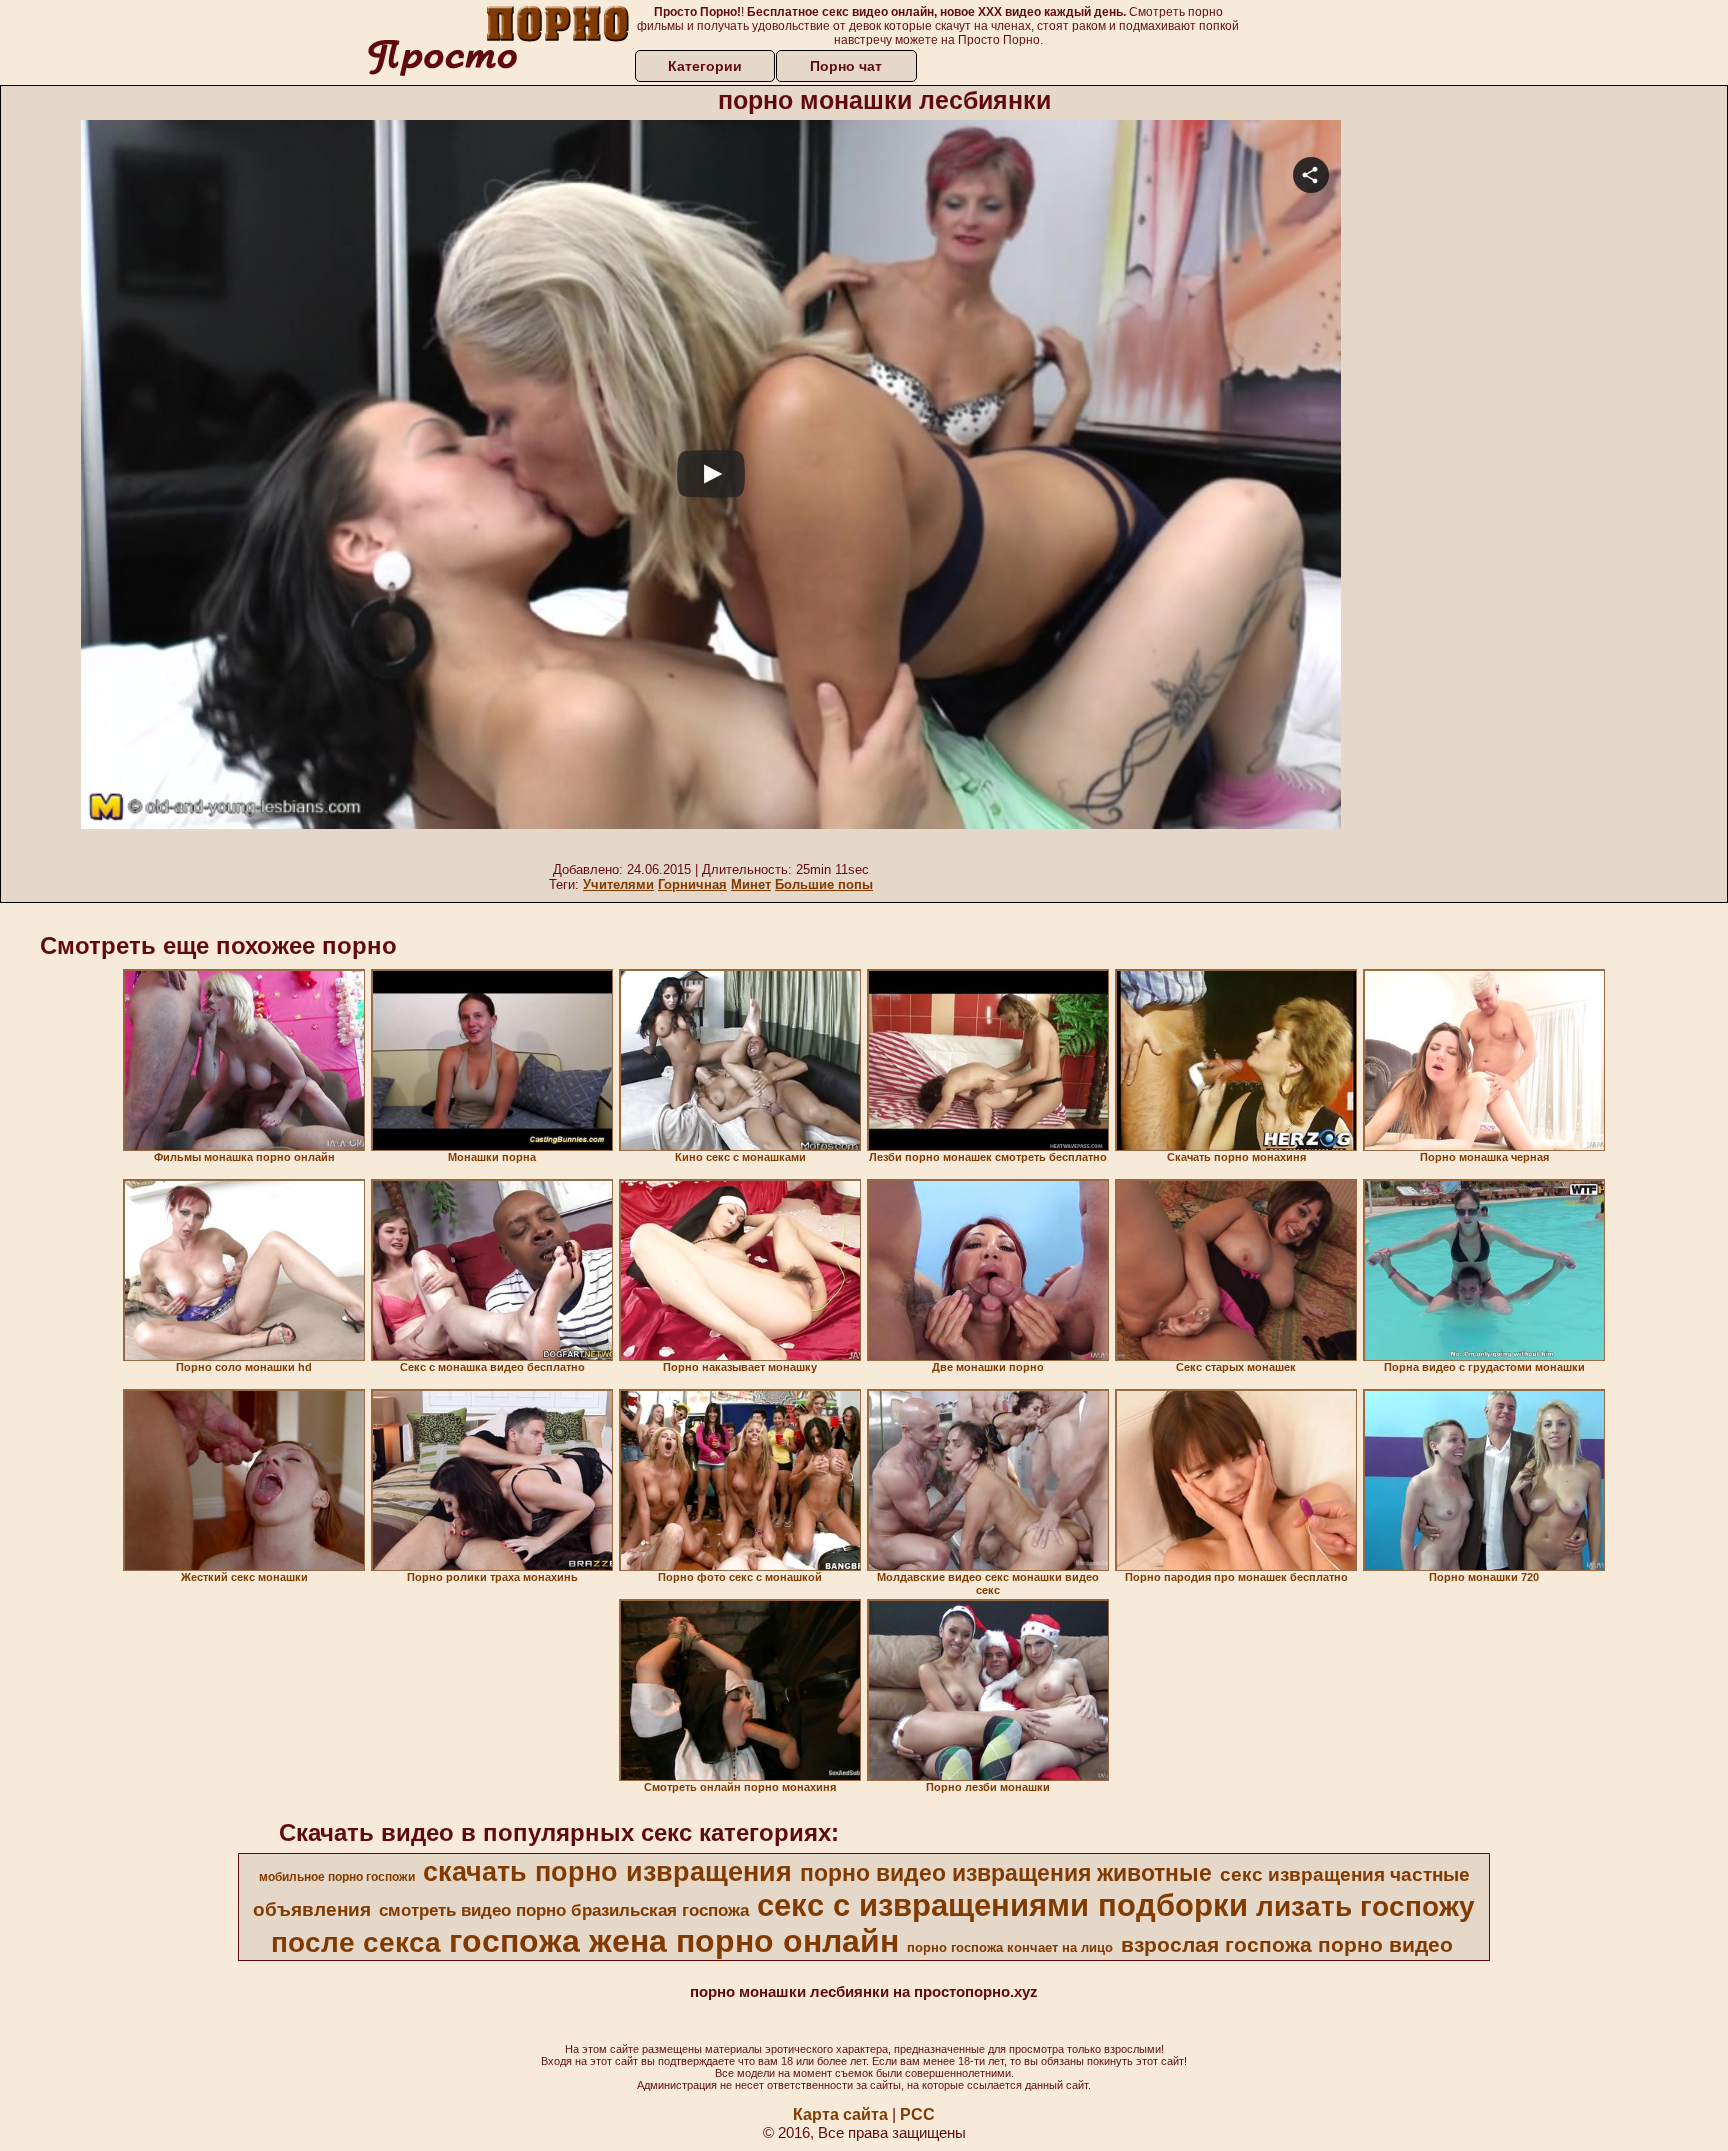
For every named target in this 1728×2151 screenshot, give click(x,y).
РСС (917, 2114)
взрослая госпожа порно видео (1287, 1945)
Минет (751, 884)
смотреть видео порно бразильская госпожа (564, 1910)
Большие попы (824, 884)
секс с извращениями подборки (1002, 1905)
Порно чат (846, 66)
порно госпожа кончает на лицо (1010, 1947)
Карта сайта (840, 2114)
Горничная (692, 884)
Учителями (618, 884)
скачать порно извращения (607, 1872)
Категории (705, 66)
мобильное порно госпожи (337, 1877)
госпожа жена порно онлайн (674, 1941)
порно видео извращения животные (1006, 1873)
